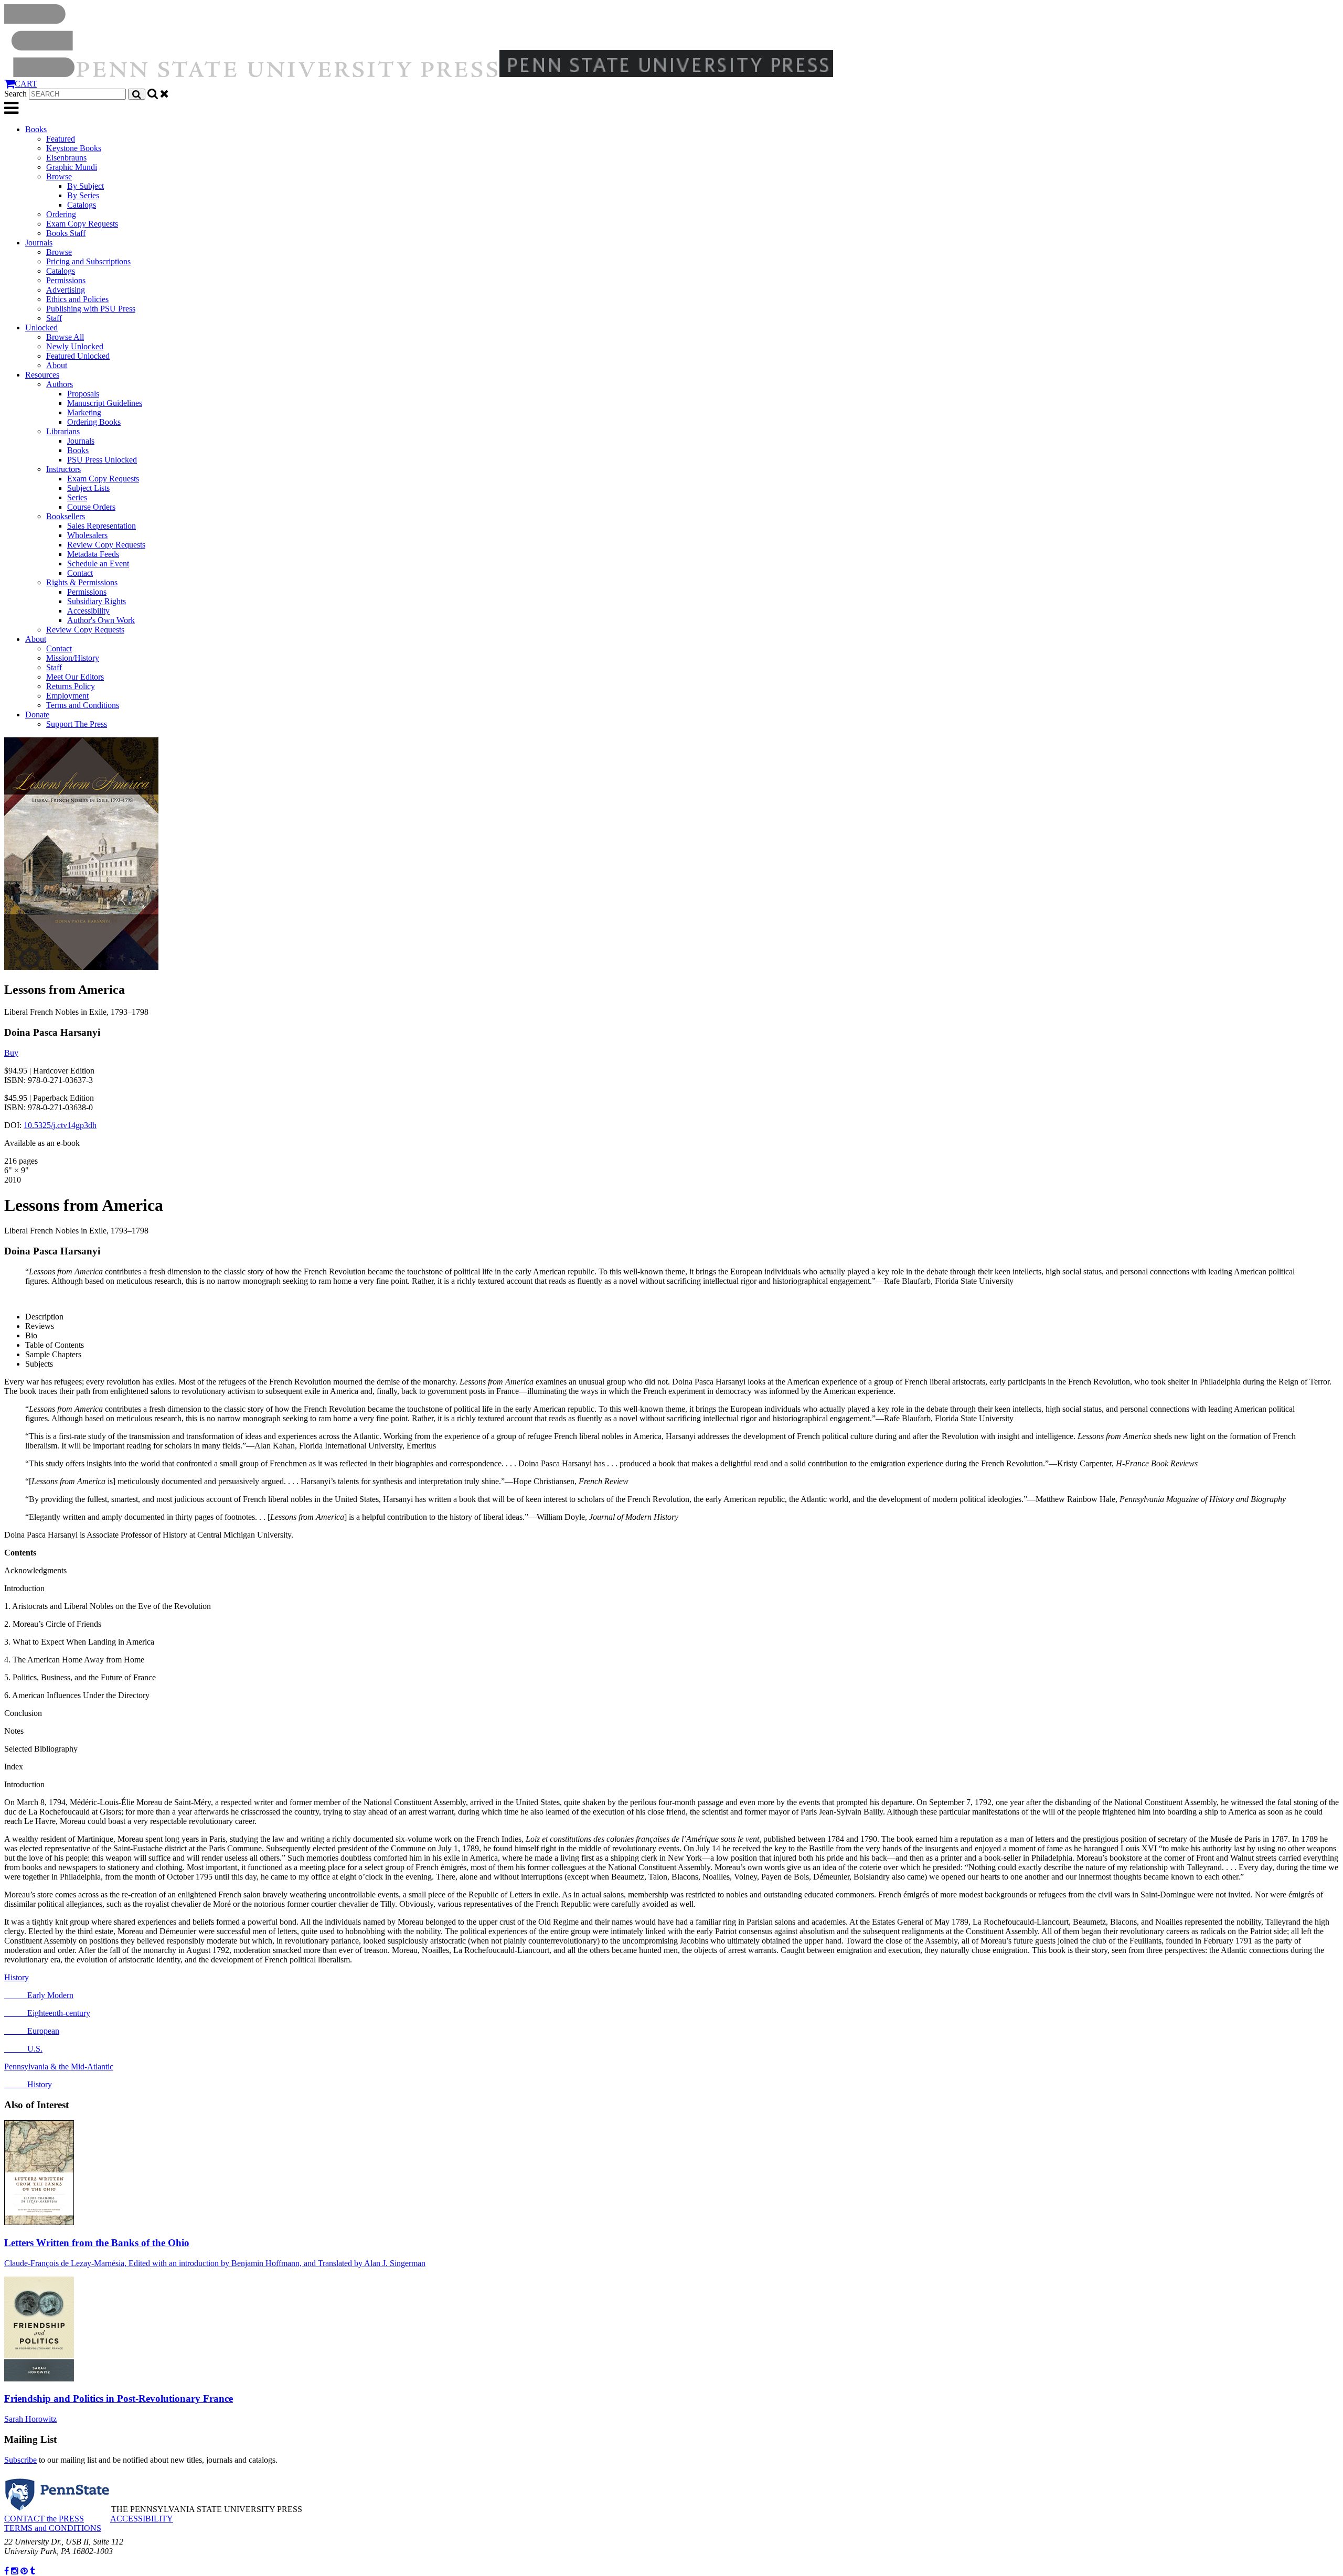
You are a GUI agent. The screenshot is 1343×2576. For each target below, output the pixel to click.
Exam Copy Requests (82, 224)
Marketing (84, 412)
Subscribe (20, 2460)
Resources (42, 375)
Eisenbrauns (66, 158)
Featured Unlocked (78, 356)
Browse (59, 176)
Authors (60, 384)
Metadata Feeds (93, 554)
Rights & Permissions (82, 582)
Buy (11, 1053)
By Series (83, 195)
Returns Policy (71, 686)
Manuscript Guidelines (105, 403)
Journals (39, 243)
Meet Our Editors (75, 677)
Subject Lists (88, 488)
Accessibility (88, 611)
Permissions (66, 280)
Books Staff (66, 233)
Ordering (61, 214)
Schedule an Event (98, 563)
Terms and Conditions (83, 705)
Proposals (83, 394)
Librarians (63, 431)
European (32, 2031)
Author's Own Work (101, 620)
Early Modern (39, 1995)
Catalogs (82, 205)
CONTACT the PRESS (44, 2519)
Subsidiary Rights (97, 601)
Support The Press (77, 724)
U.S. (23, 2049)
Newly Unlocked (75, 346)
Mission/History (73, 658)
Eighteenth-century (47, 2013)
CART (26, 84)
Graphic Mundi (72, 167)
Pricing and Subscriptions (88, 261)
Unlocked (41, 328)
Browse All (65, 337)
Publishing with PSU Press (91, 309)
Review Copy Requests (106, 545)
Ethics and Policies (77, 299)
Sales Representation (102, 526)
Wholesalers (87, 535)
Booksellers (66, 516)
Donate (37, 715)
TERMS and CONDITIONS (53, 2528)
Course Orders (91, 507)
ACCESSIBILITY (142, 2519)
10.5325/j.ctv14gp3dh (60, 1125)
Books (36, 129)
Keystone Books (74, 148)
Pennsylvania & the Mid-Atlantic (59, 2067)
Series (77, 497)
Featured (61, 139)
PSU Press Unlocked (102, 460)
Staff (54, 318)
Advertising (66, 290)
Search (15, 94)
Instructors (63, 469)
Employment (67, 696)
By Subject (86, 186)
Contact (80, 573)
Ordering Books (94, 422)
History (17, 1977)
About (57, 365)
